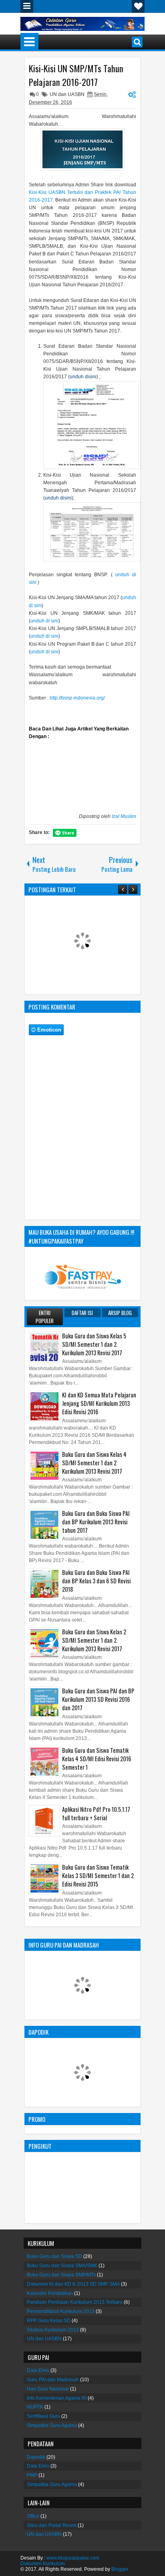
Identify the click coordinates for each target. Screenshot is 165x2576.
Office (33, 2516)
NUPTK (35, 2407)
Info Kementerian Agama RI (57, 2398)
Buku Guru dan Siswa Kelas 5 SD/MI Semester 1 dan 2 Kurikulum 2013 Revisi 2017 (94, 1344)
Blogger (120, 2569)
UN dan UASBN (67, 94)
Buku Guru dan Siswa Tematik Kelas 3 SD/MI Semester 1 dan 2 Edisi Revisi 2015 (98, 1875)
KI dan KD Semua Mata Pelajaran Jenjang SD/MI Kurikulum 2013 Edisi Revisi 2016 (99, 1403)
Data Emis (38, 2370)
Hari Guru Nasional (48, 2389)
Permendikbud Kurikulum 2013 (61, 2311)
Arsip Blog (120, 1313)
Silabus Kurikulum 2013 (53, 2330)
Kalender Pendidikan (50, 2293)
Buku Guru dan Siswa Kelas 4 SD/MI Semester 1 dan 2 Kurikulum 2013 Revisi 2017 (94, 1463)
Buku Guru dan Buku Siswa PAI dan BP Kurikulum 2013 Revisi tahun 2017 (96, 1522)
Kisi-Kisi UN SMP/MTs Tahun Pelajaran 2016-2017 (76, 75)
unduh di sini (44, 621)
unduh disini (83, 377)
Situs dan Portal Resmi (52, 2525)
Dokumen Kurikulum (43, 2564)
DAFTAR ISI (82, 1313)
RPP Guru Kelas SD (49, 2321)
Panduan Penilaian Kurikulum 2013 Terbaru (75, 2302)
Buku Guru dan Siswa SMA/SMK (62, 2266)
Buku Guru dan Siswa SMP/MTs (61, 2275)
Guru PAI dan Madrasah (53, 2380)
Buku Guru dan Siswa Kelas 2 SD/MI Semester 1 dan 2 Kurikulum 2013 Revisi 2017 (94, 1640)
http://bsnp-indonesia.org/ (77, 698)
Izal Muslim (124, 816)
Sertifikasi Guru (43, 2416)
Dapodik (36, 2457)
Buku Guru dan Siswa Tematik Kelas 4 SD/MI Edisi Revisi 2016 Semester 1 (97, 1759)
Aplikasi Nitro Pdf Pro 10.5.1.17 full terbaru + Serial (96, 1813)
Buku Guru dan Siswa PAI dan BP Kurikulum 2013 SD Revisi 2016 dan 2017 (98, 1699)
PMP (32, 2475)
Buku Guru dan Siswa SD (54, 2256)
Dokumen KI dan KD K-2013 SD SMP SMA (73, 2284)
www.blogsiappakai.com (73, 2558)
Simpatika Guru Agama (52, 2425)
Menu (27, 6)
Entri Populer (45, 1317)
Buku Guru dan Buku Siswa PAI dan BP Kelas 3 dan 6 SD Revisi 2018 (96, 1581)
